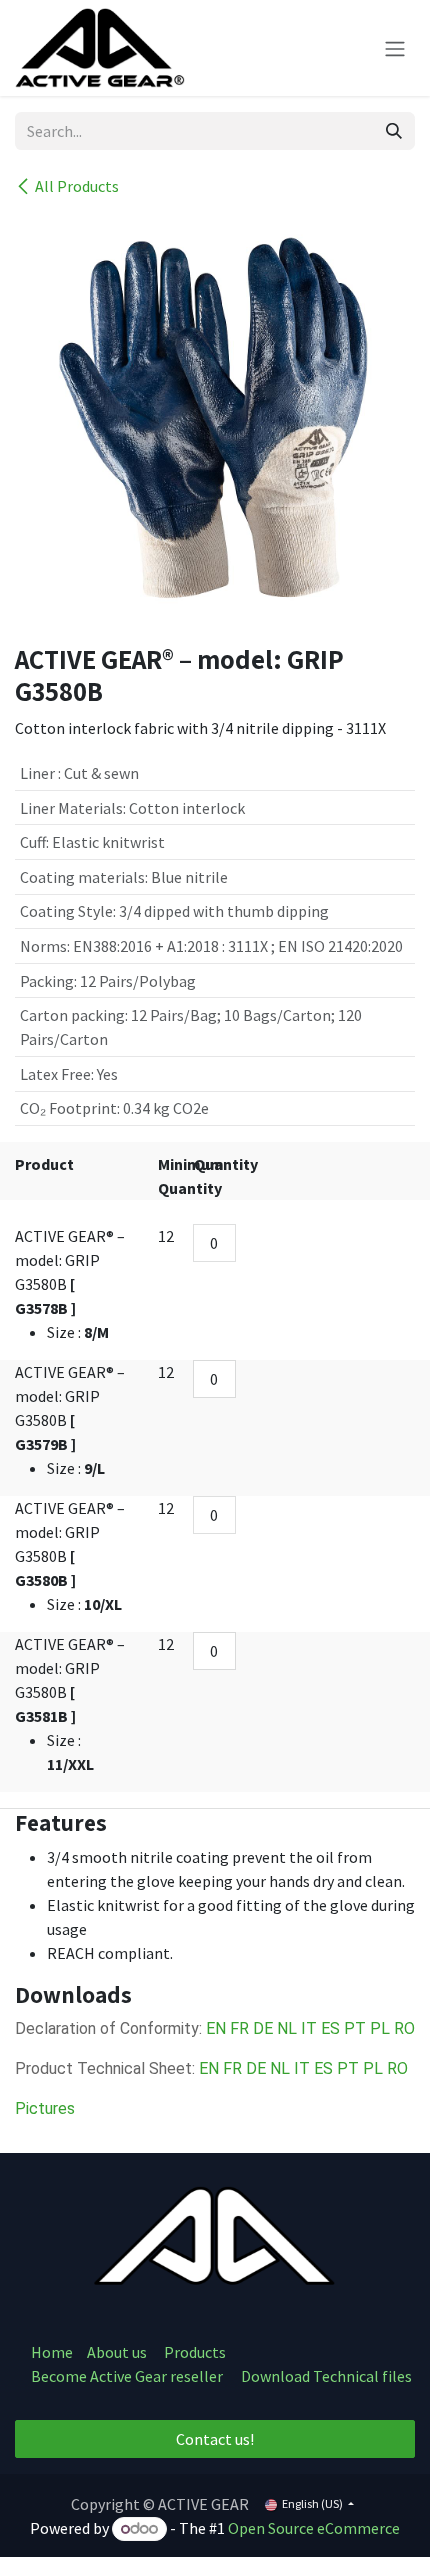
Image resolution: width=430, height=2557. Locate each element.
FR (239, 2028)
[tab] (215, 1823)
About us (118, 2352)
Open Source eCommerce (314, 2528)
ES (330, 2028)
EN (216, 2028)
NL (287, 2028)
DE (263, 2028)
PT (355, 2028)
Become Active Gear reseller (127, 2376)
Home (52, 2352)
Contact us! (215, 2439)
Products (195, 2352)
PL (382, 2028)
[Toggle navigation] (395, 48)
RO (404, 2028)
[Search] (394, 131)
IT (309, 2028)
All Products (77, 186)
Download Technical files (326, 2376)
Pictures (45, 2108)
